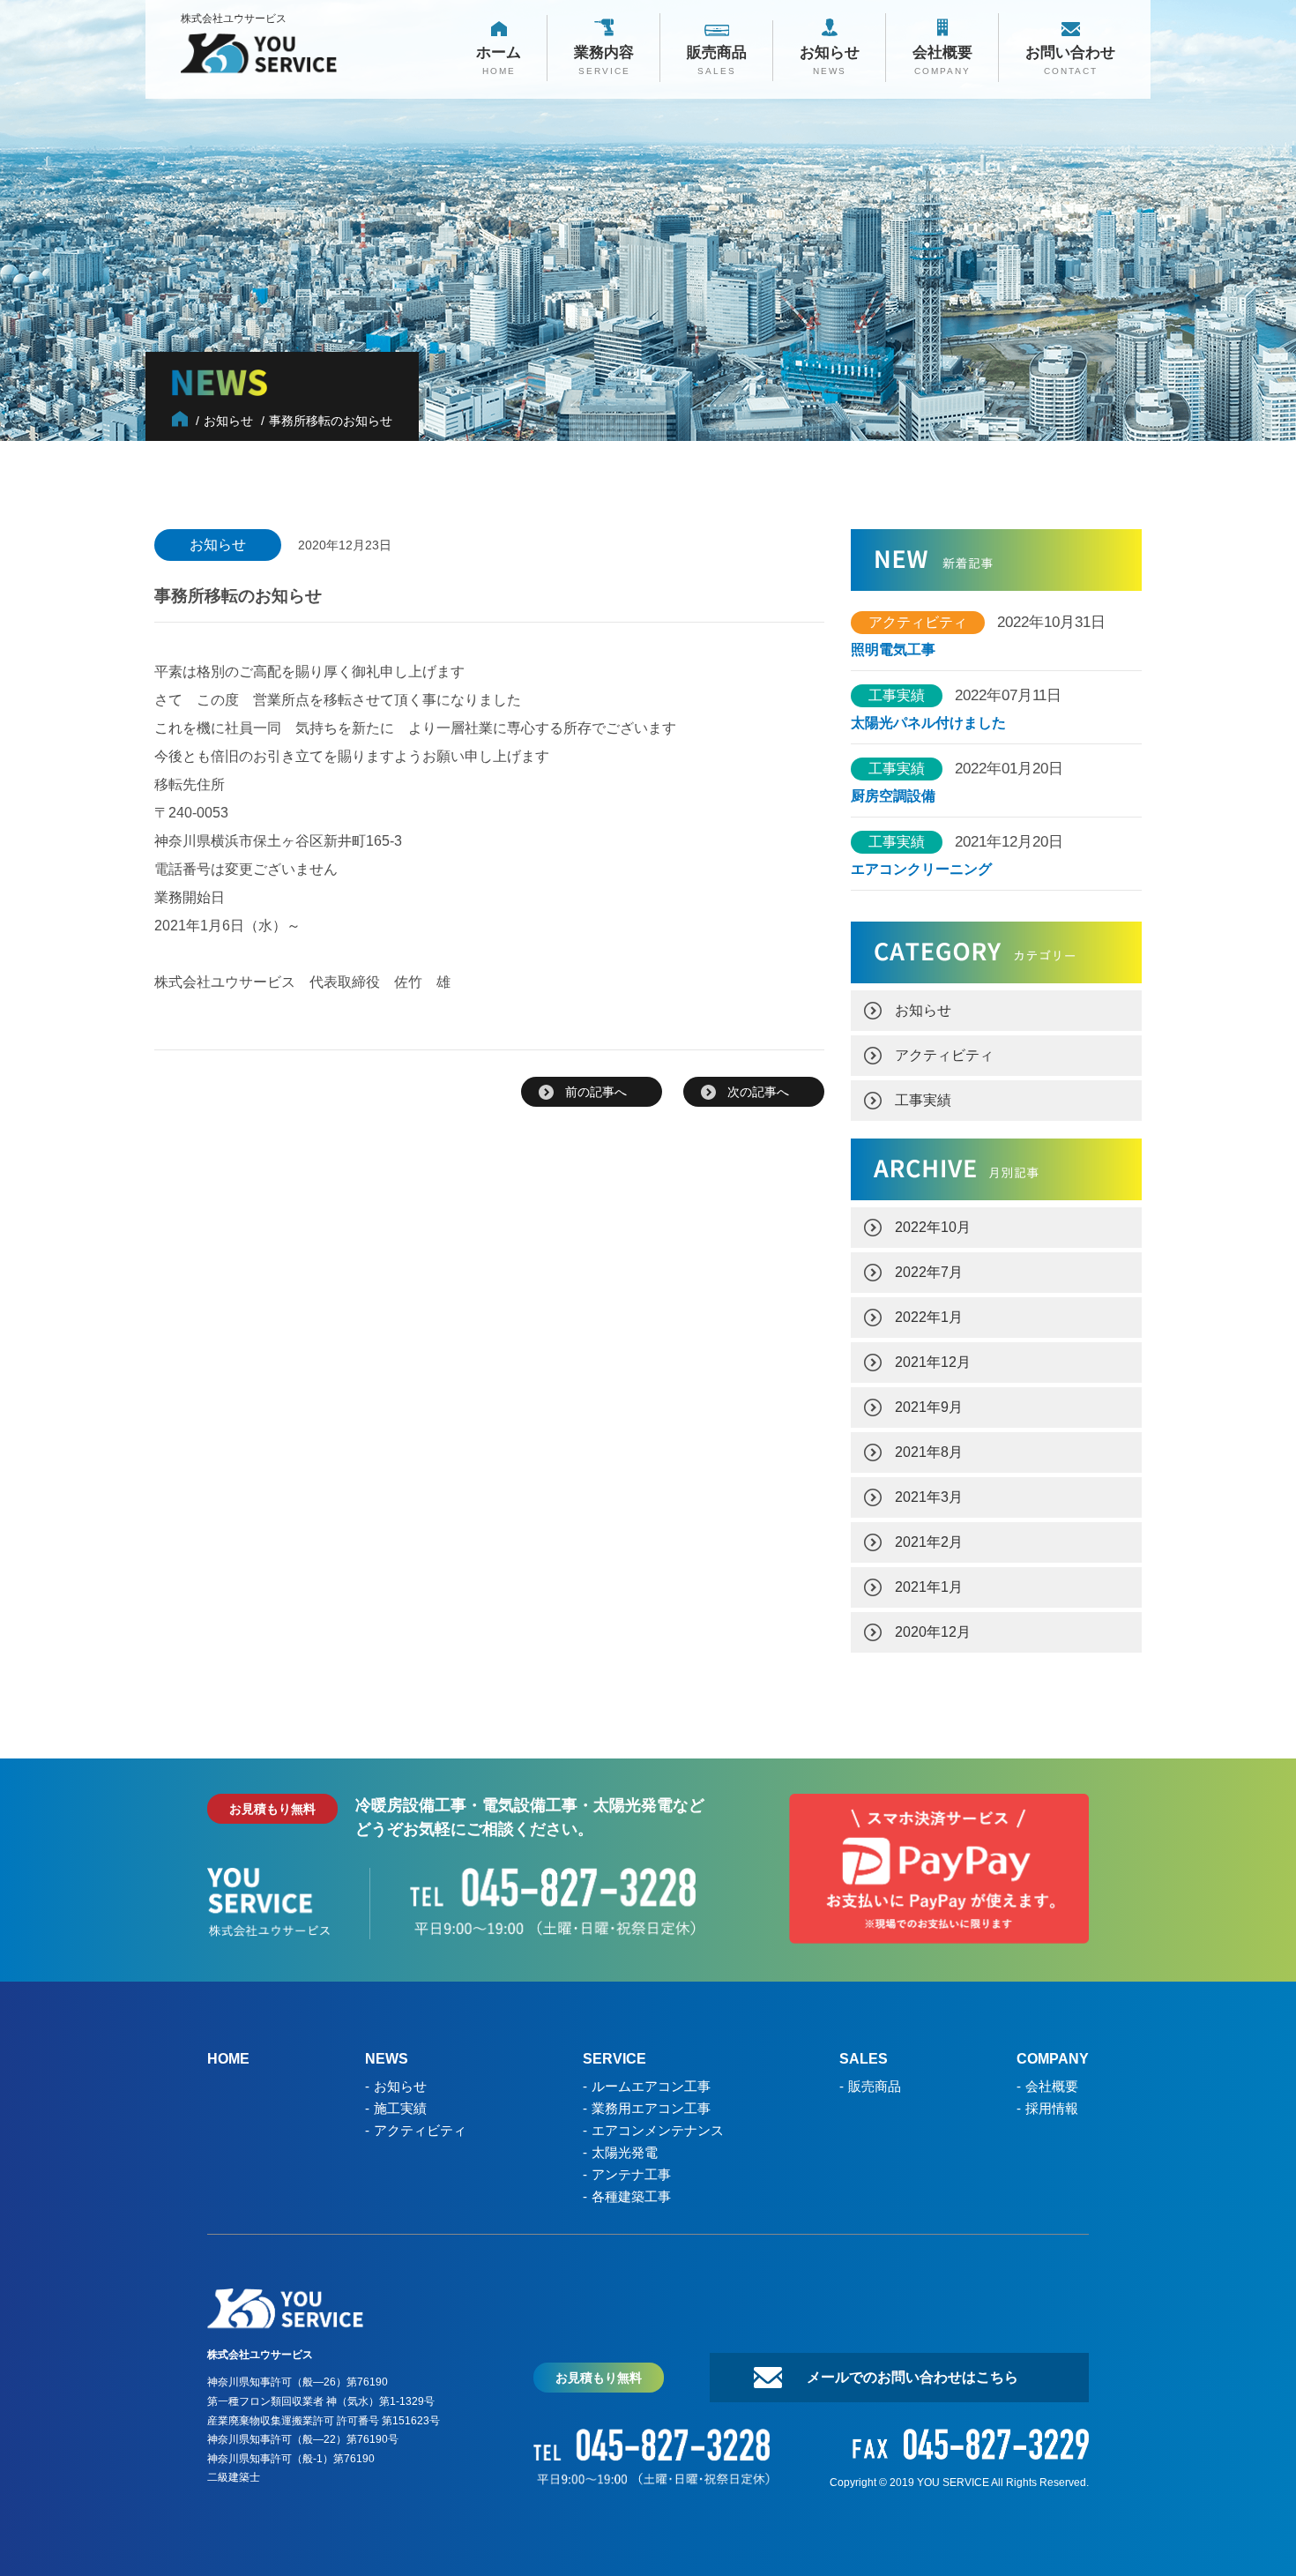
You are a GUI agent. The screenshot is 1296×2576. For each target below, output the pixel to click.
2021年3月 (929, 1497)
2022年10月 (933, 1227)
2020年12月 (933, 1632)
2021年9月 (929, 1407)
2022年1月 (929, 1317)
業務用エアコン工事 (651, 2108)
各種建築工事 (631, 2196)
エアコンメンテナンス (658, 2130)
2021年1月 (929, 1587)
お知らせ (923, 1010)
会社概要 (1052, 2086)
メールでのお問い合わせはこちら (912, 2377)
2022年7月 (929, 1272)
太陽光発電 (625, 2152)
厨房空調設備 (900, 796)
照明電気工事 (893, 650)
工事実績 (923, 1100)
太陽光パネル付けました (928, 723)
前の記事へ (596, 1092)
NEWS (387, 2059)
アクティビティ (944, 1055)
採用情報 (1052, 2108)
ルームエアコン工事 (651, 2086)
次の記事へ (758, 1092)
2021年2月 (929, 1542)
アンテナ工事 (631, 2174)
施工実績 (400, 2108)
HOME (228, 2059)
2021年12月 (933, 1362)
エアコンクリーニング (921, 870)
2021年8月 (929, 1452)
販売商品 (875, 2086)
